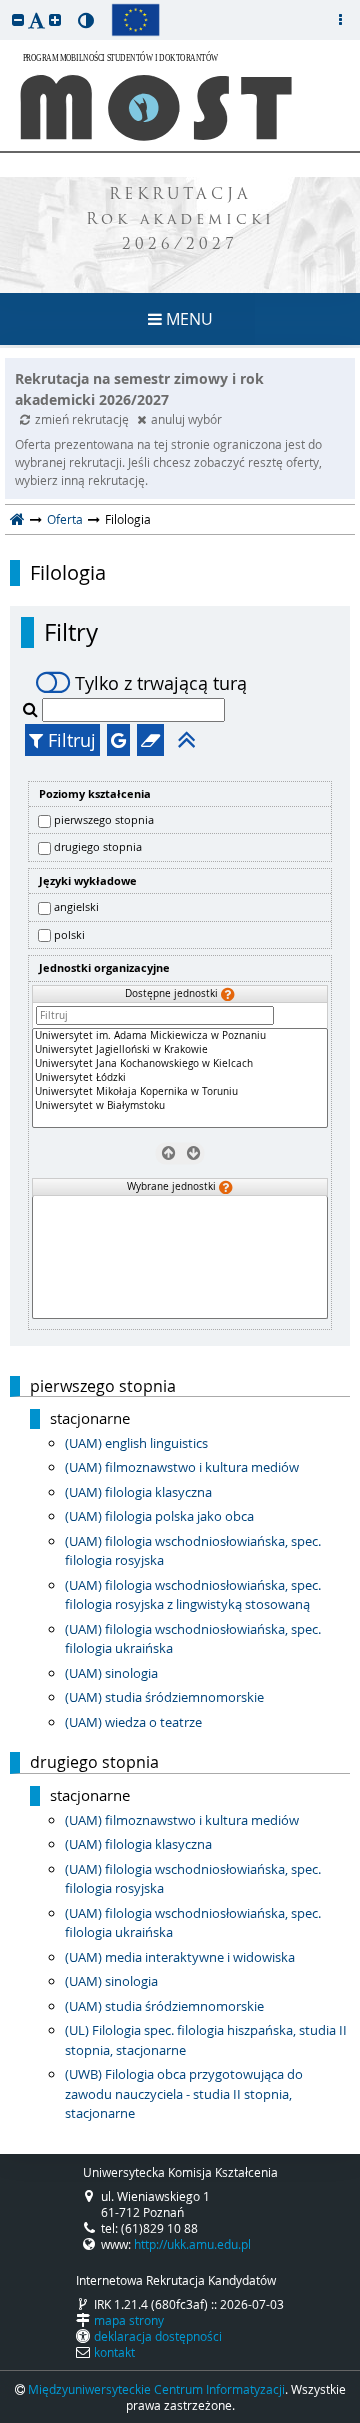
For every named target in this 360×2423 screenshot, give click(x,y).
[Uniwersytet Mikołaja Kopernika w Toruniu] (180, 1092)
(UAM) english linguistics (136, 1443)
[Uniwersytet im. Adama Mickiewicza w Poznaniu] (180, 1036)
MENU (187, 319)
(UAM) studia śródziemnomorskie (164, 1697)
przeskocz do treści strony (5, 5)
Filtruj (69, 740)
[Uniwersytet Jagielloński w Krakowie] (180, 1050)
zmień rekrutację (83, 419)
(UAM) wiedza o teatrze (133, 1722)
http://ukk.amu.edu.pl (192, 2244)
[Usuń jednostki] (167, 1153)
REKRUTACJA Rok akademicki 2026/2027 (180, 220)
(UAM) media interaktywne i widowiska (180, 1957)
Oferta (65, 519)
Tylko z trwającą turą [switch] (161, 683)
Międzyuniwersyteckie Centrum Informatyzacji (156, 2389)
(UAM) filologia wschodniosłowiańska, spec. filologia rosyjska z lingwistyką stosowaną (193, 1595)
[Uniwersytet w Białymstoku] (180, 1106)
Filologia (68, 573)
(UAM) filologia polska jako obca (159, 1516)
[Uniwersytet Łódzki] (180, 1078)
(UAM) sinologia (111, 1673)
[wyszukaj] (32, 709)
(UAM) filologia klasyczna (138, 1492)
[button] (18, 19)
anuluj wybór (186, 419)
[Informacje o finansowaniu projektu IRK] (135, 20)
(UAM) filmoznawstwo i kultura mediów (182, 1467)
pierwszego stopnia (104, 819)
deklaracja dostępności (158, 2336)
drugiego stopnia (98, 846)
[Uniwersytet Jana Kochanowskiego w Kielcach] (180, 1064)
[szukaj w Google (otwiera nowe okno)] (118, 740)
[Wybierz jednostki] (192, 1153)
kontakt (114, 2352)
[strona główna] (17, 519)
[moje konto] (340, 20)
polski (69, 934)
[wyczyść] (150, 740)
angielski (76, 906)
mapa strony (129, 2320)
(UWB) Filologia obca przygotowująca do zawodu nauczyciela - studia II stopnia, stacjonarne (184, 2093)
